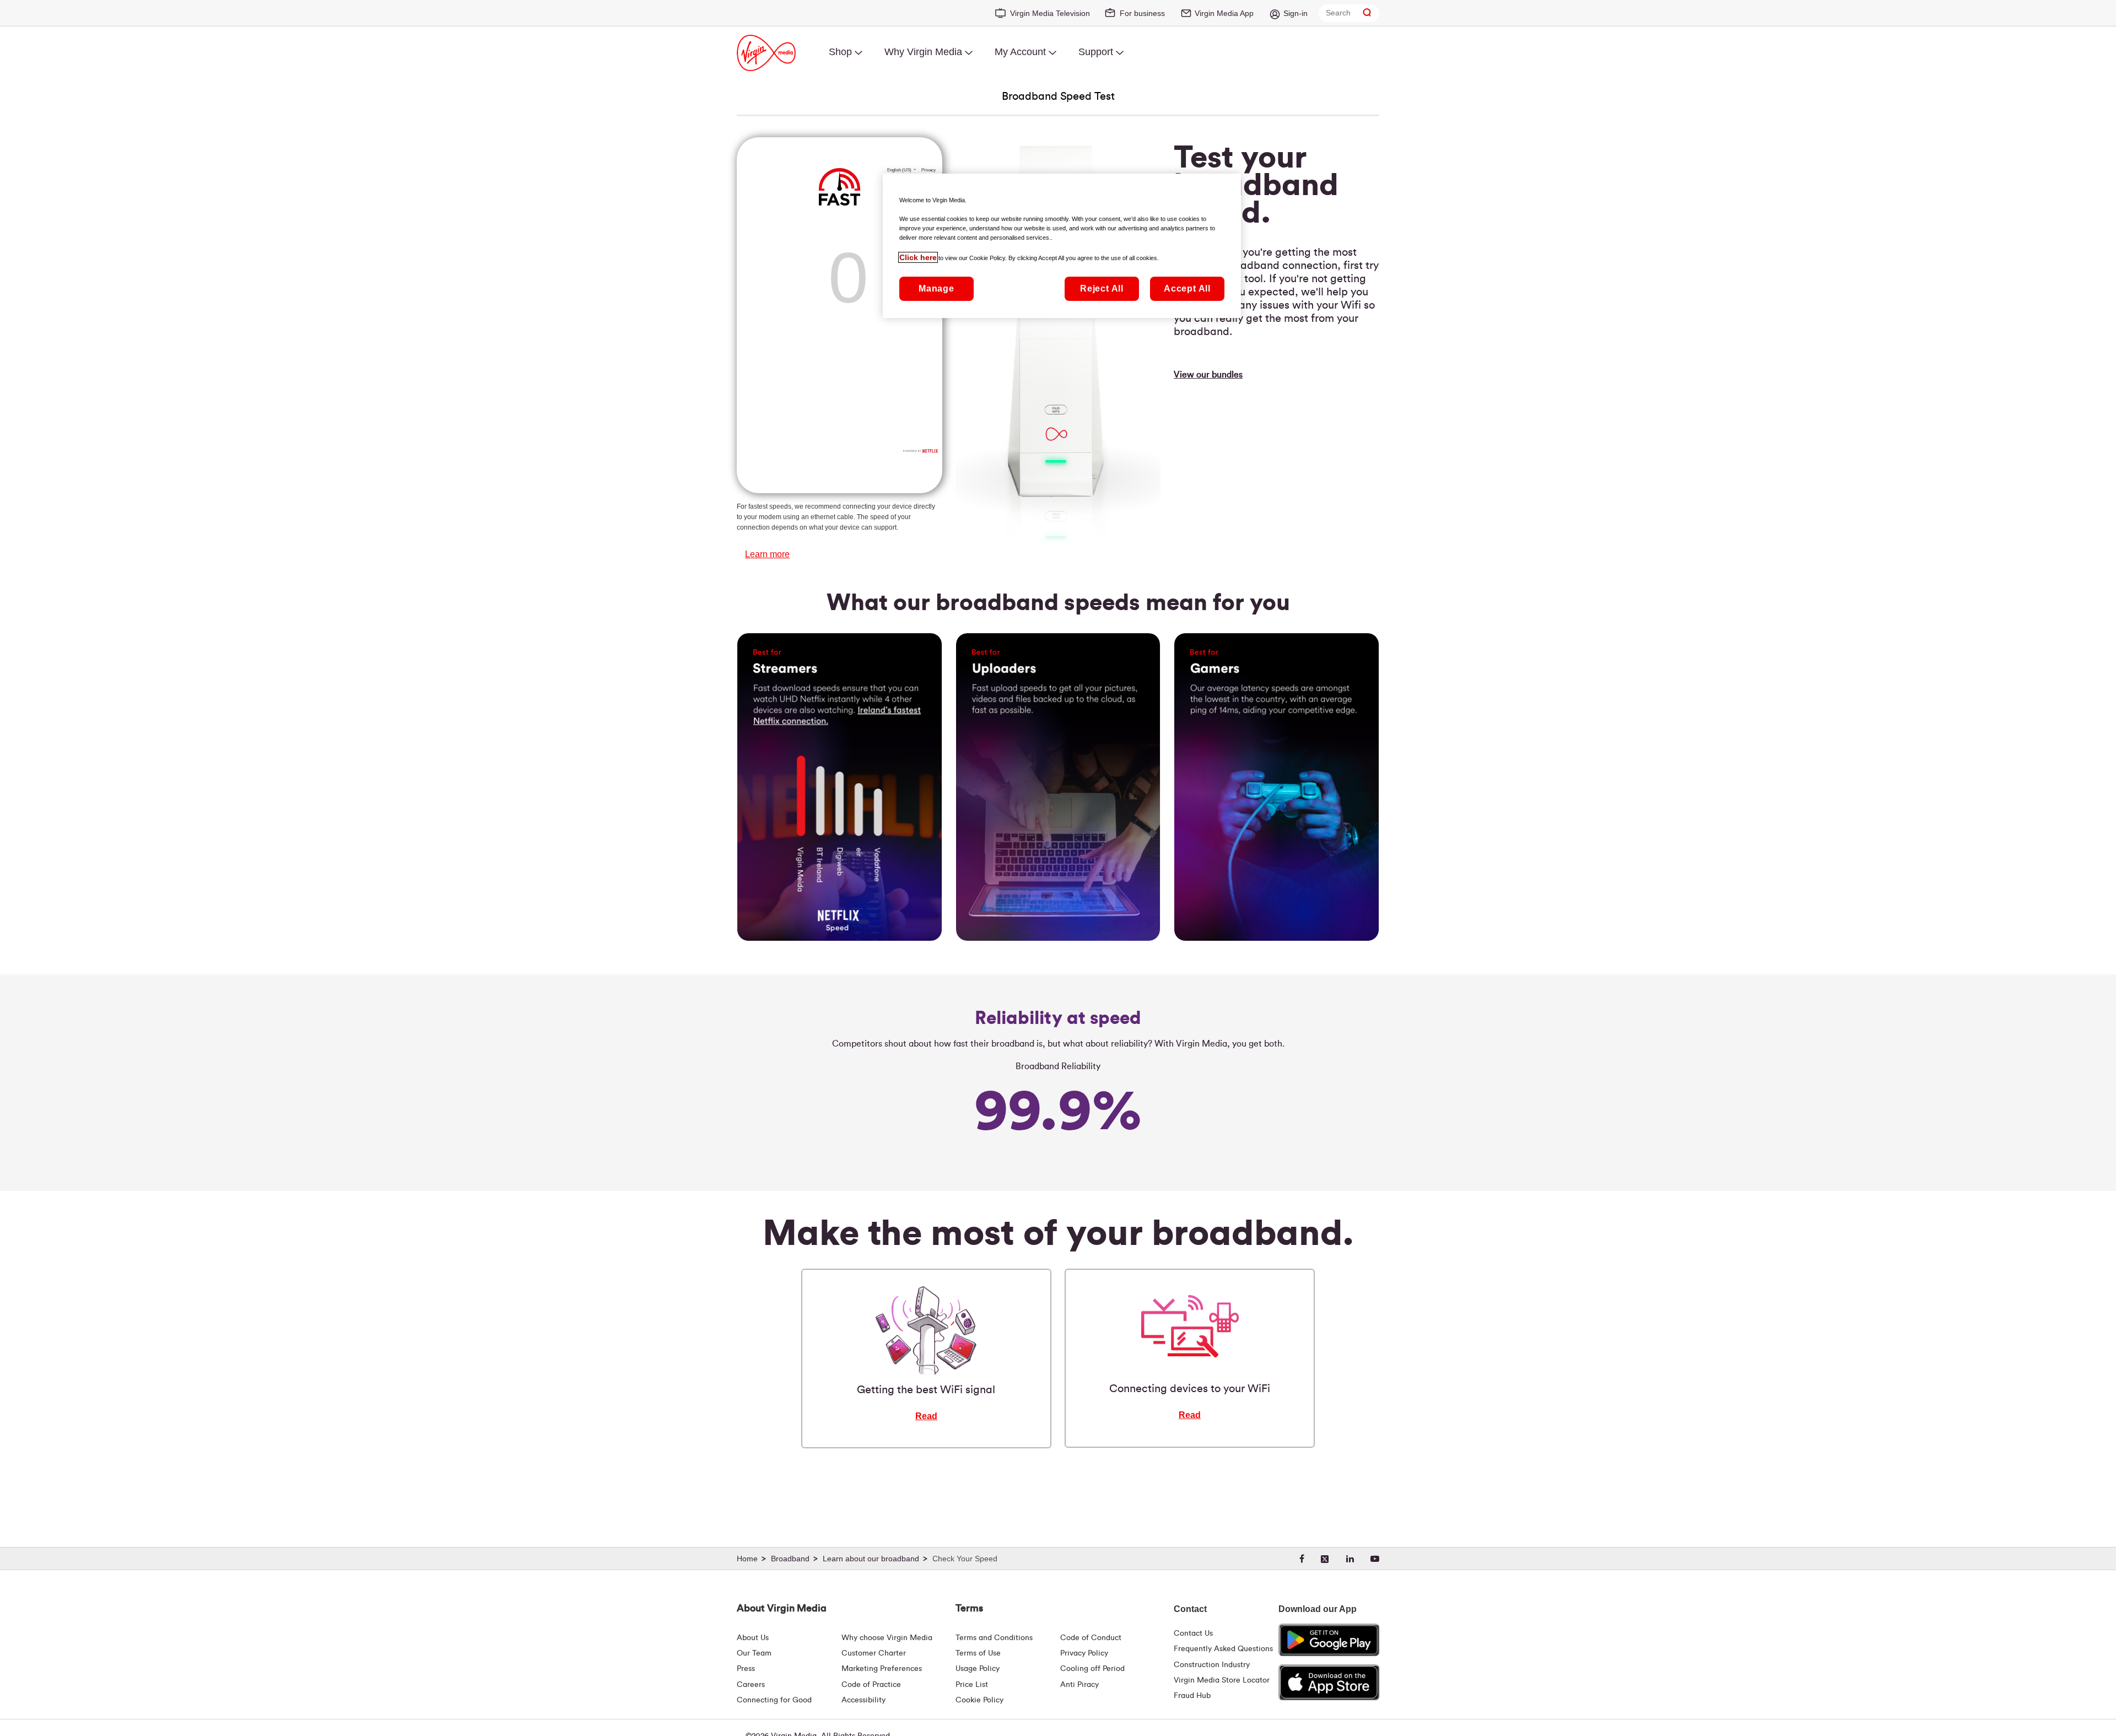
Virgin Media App (1224, 13)
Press (746, 1669)
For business (1142, 13)
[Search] (1367, 13)
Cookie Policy (979, 1700)
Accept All (1187, 289)
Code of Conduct (1091, 1638)
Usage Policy (978, 1669)
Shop (840, 52)
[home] (753, 1559)
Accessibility (863, 1700)
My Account (1020, 52)
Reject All (1102, 289)
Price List (972, 1685)
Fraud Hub (1192, 1696)
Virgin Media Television (1050, 13)
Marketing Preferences (882, 1669)
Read (926, 1416)
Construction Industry (1212, 1665)
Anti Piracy (1079, 1685)
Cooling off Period (1092, 1669)
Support (1096, 52)
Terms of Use (978, 1653)
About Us (753, 1638)
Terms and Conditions (994, 1638)
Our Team (754, 1653)
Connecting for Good (774, 1700)
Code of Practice (871, 1685)
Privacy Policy (1084, 1653)
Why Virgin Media (923, 52)
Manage (936, 289)
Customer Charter (874, 1653)
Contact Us (1193, 1633)
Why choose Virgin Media (887, 1638)
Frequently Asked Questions (1223, 1649)
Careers (751, 1685)
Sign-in (1295, 13)
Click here (918, 257)
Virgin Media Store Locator (1222, 1680)
